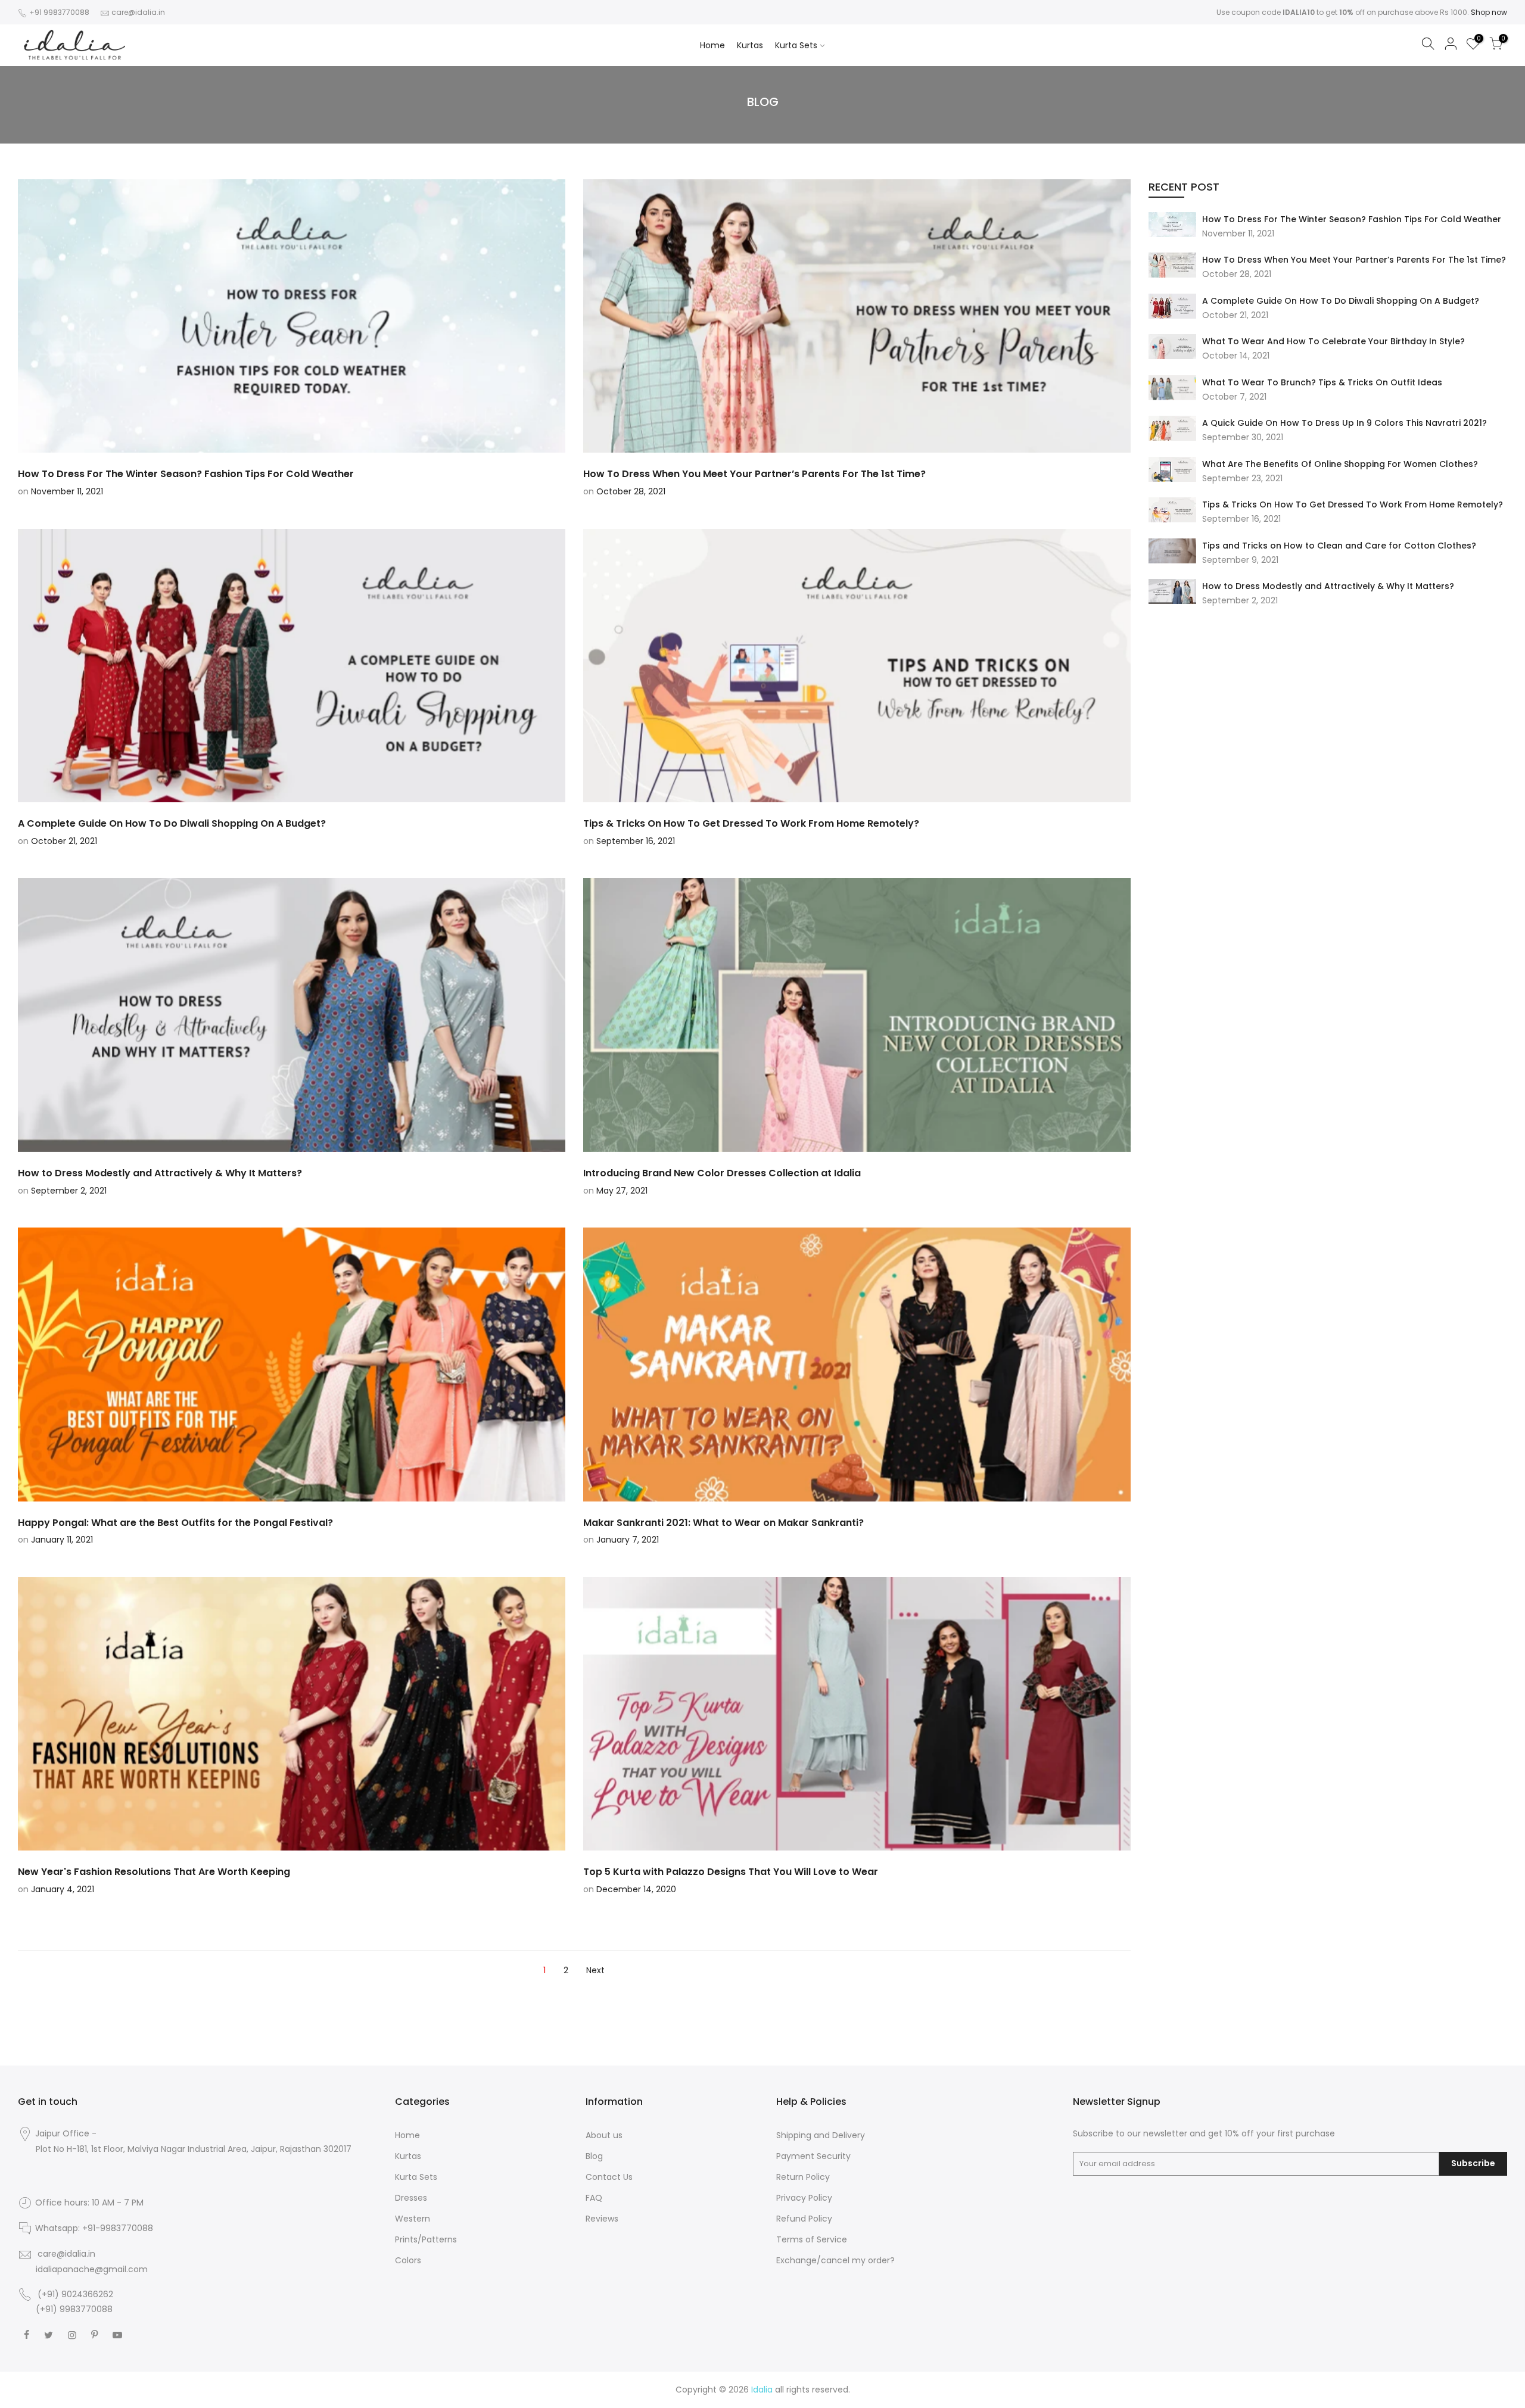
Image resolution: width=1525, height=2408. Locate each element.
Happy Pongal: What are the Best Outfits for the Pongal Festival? (175, 1523)
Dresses (411, 2198)
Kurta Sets (796, 45)
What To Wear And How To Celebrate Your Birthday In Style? (1333, 341)
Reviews (602, 2219)
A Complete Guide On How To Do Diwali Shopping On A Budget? (1341, 301)
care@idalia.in (138, 12)
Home (712, 45)
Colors (408, 2260)
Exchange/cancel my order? (835, 2260)
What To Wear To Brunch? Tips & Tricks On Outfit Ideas (1322, 382)
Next (595, 1970)
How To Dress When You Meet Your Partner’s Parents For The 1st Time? (1354, 260)
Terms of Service (812, 2239)
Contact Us (609, 2177)
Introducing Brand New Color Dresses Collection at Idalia (722, 1173)
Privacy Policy (804, 2198)
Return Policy (803, 2177)
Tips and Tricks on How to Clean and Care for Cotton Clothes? (1339, 546)
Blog (594, 2156)
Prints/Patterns (426, 2239)
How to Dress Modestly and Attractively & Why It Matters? (1328, 586)
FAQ (594, 2198)
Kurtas (750, 45)
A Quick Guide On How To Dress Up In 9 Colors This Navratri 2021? (1345, 423)
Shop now (1489, 12)
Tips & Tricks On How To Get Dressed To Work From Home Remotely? (1353, 504)
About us (604, 2135)
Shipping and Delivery (821, 2135)
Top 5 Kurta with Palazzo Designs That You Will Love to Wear (731, 1872)
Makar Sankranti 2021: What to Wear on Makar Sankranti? (723, 1523)
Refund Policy (804, 2219)
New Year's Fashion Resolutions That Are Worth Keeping (154, 1872)
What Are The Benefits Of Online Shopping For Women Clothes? (1340, 464)
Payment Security (813, 2156)
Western (413, 2219)
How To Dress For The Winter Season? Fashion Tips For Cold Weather (1352, 219)
